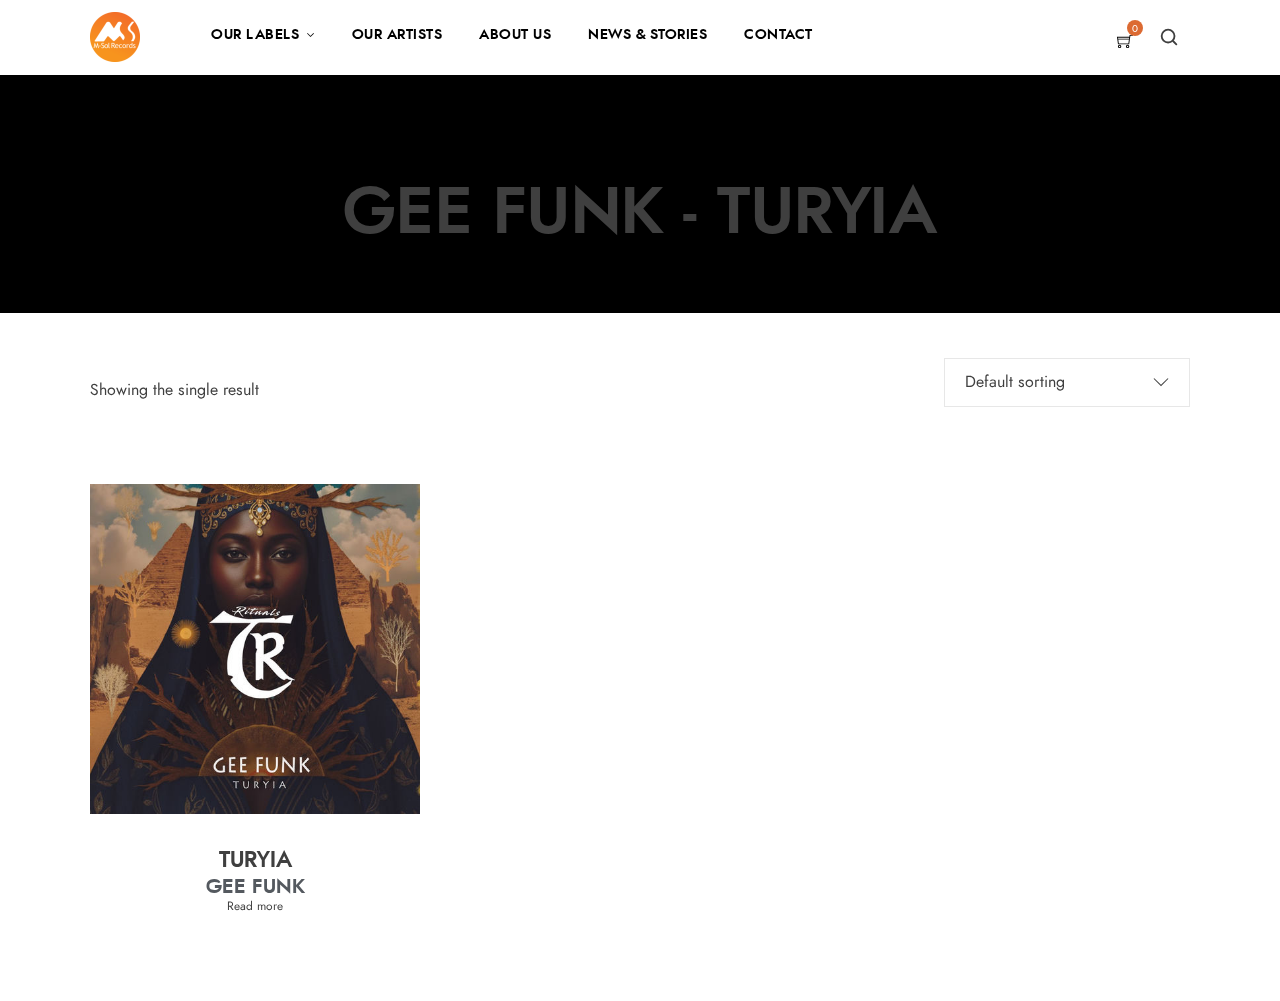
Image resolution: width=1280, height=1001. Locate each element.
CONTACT (778, 35)
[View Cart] (1125, 43)
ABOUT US (515, 35)
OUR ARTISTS (397, 35)
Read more (255, 906)
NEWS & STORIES (647, 35)
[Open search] (1169, 37)
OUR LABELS (255, 35)
